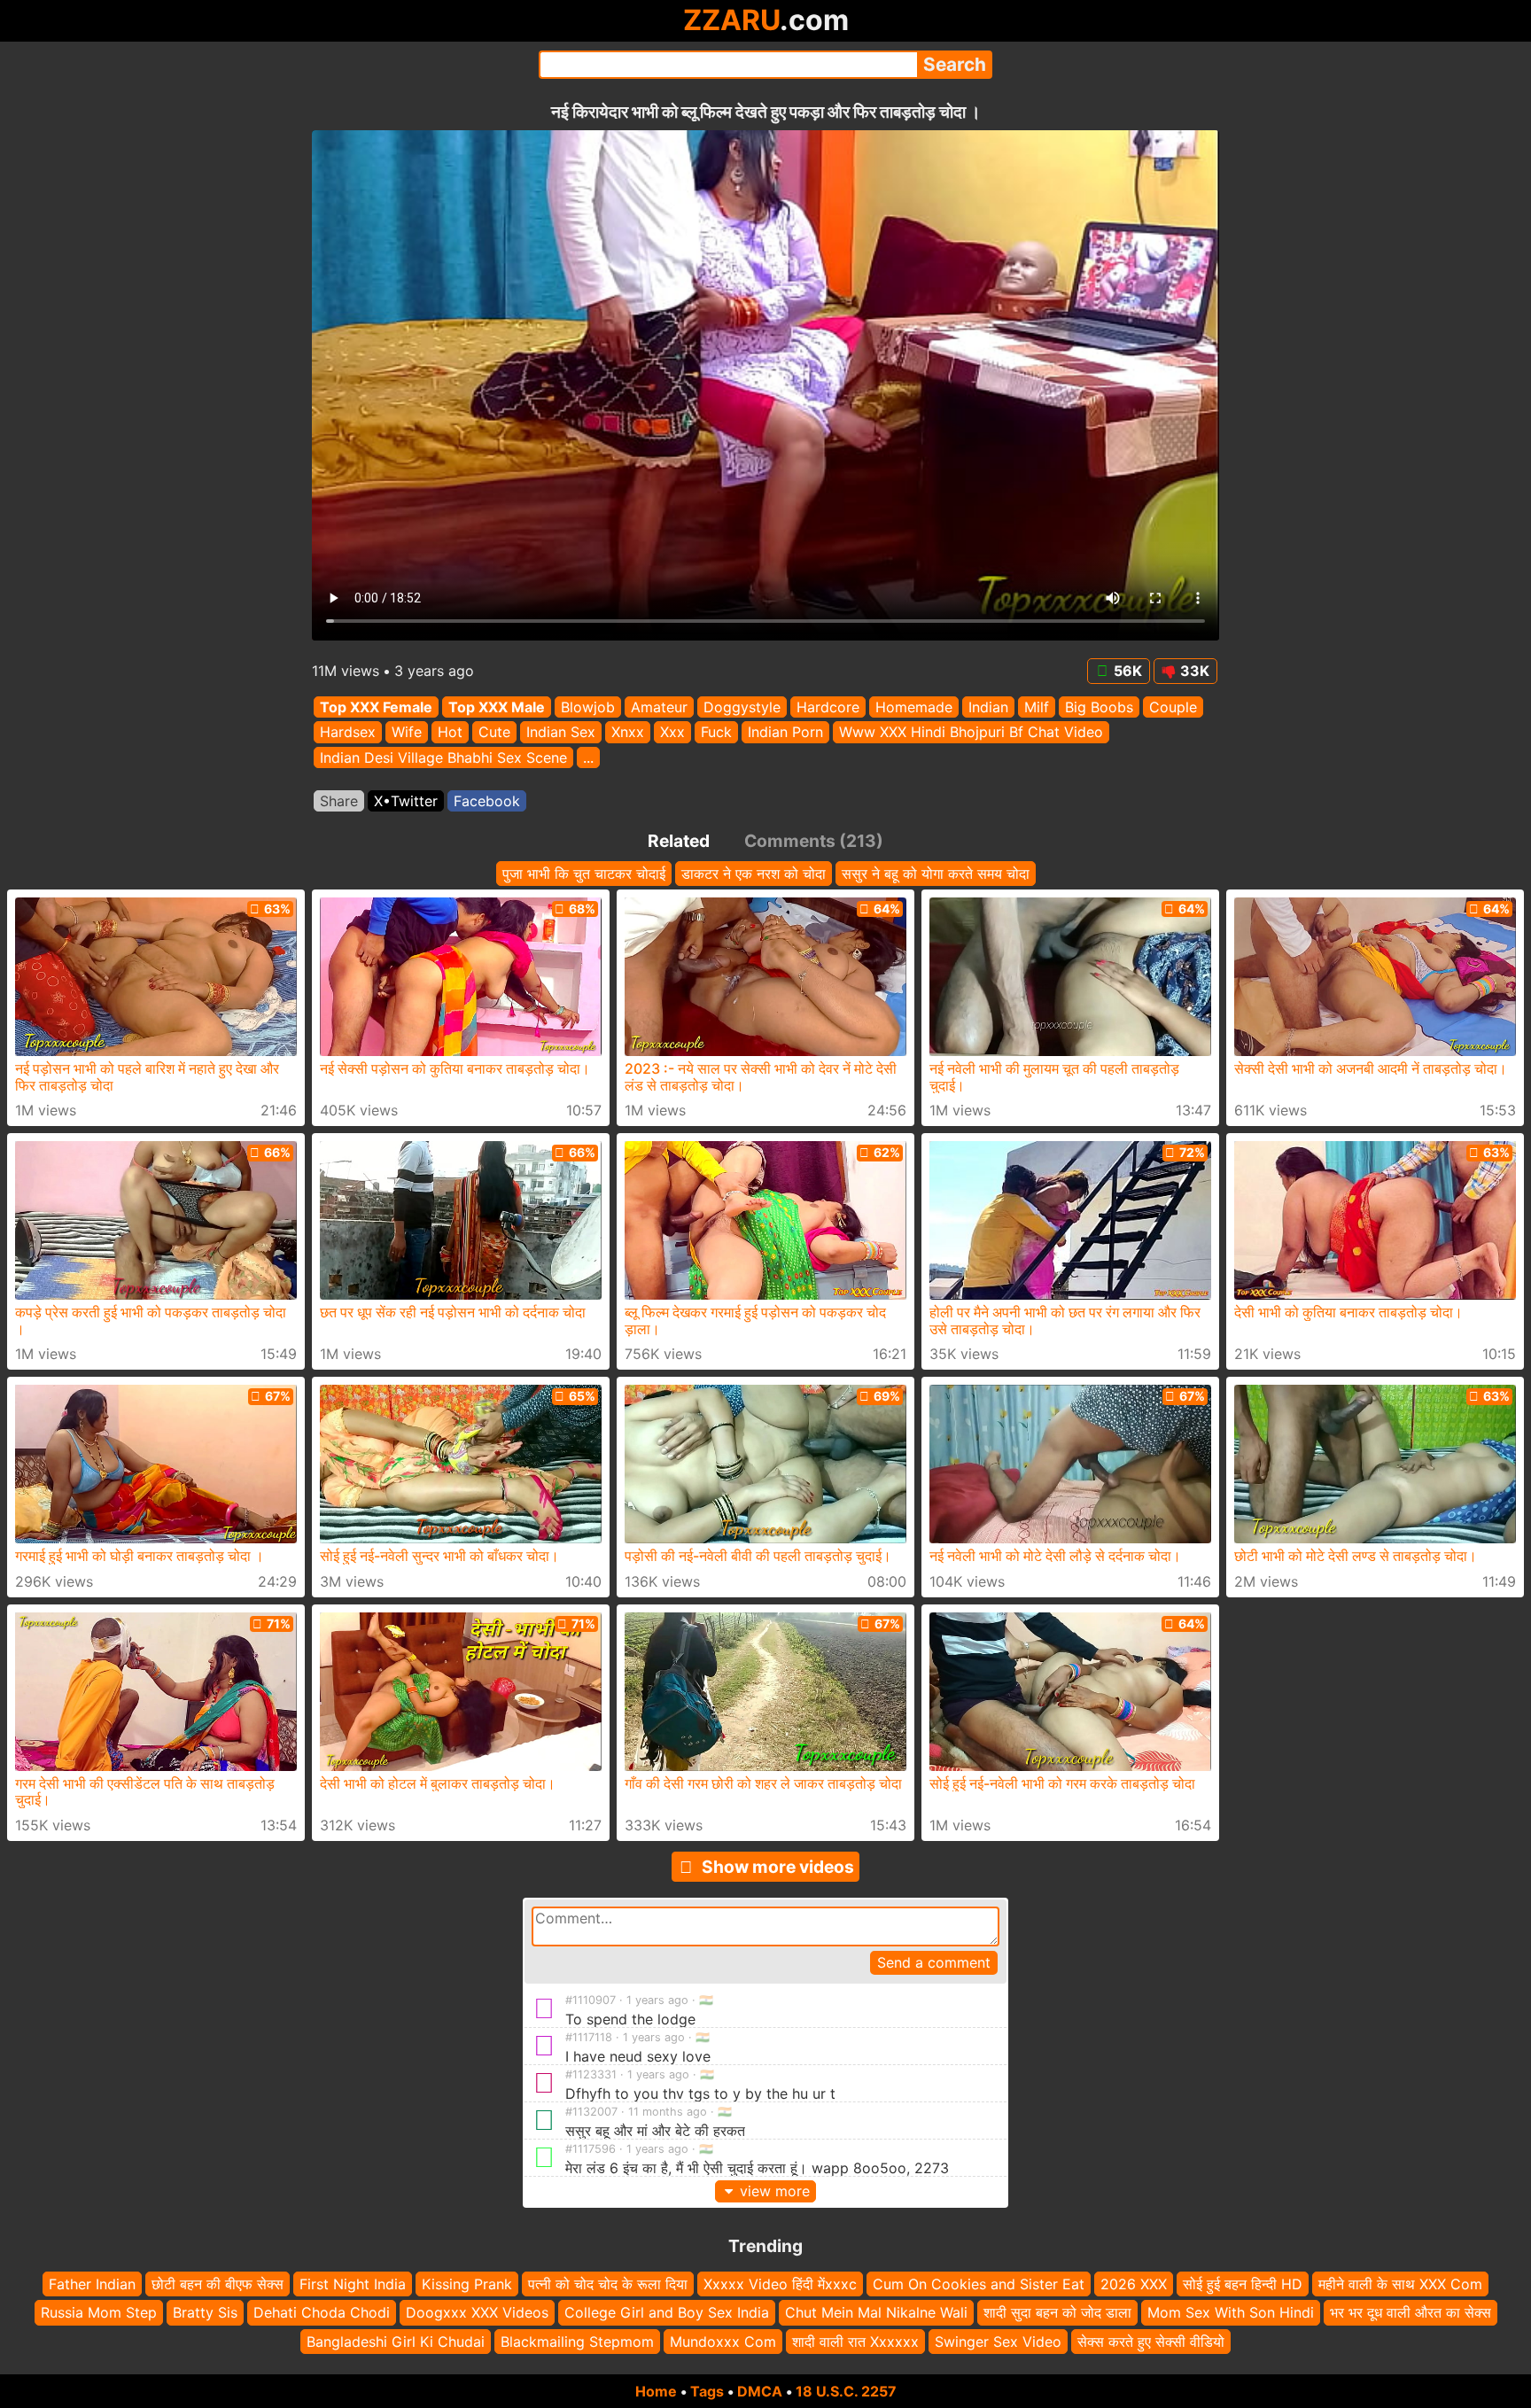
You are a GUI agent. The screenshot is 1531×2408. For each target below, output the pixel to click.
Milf (1037, 707)
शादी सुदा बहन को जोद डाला (1057, 2312)
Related (679, 841)
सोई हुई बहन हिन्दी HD (1243, 2284)
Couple (1173, 707)
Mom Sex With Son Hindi (1231, 2312)
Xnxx (628, 733)
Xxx (672, 733)
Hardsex (348, 733)
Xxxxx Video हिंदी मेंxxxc (780, 2284)
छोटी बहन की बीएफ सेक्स (218, 2284)
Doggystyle (742, 707)
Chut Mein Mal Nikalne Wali (876, 2312)
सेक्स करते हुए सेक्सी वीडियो (1151, 2342)
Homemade (914, 707)
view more (775, 2191)
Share (339, 801)
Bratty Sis (205, 2312)
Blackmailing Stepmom (577, 2342)
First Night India (353, 2284)
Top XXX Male (497, 707)
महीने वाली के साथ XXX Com (1400, 2284)
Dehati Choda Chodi (322, 2312)
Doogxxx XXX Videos (477, 2312)
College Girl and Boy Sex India (667, 2312)
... (588, 757)
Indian (988, 707)
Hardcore (828, 707)
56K (1128, 671)
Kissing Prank (467, 2284)
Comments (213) (814, 841)
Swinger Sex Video (998, 2342)
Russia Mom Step (99, 2312)
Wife (407, 733)
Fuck (716, 733)
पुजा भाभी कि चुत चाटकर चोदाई (584, 874)
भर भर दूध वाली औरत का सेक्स (1411, 2312)
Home (656, 2391)
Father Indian (92, 2284)
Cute (494, 733)
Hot (450, 733)
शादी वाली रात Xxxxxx (855, 2342)
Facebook (487, 801)
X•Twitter (406, 801)
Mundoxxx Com (723, 2342)
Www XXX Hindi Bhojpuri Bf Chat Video (971, 733)
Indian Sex (561, 733)
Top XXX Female (376, 707)
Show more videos (778, 1867)
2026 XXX (1134, 2284)
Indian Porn (785, 733)
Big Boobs (1099, 707)
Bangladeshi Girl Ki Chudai (396, 2342)
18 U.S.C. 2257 (846, 2391)
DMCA (760, 2391)
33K (1195, 671)
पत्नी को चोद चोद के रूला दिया (608, 2284)
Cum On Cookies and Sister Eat (979, 2284)
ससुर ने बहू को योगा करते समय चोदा (936, 874)
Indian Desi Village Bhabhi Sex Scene (443, 757)
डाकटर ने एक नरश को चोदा (754, 874)
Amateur (659, 707)
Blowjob (588, 707)
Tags (707, 2391)
